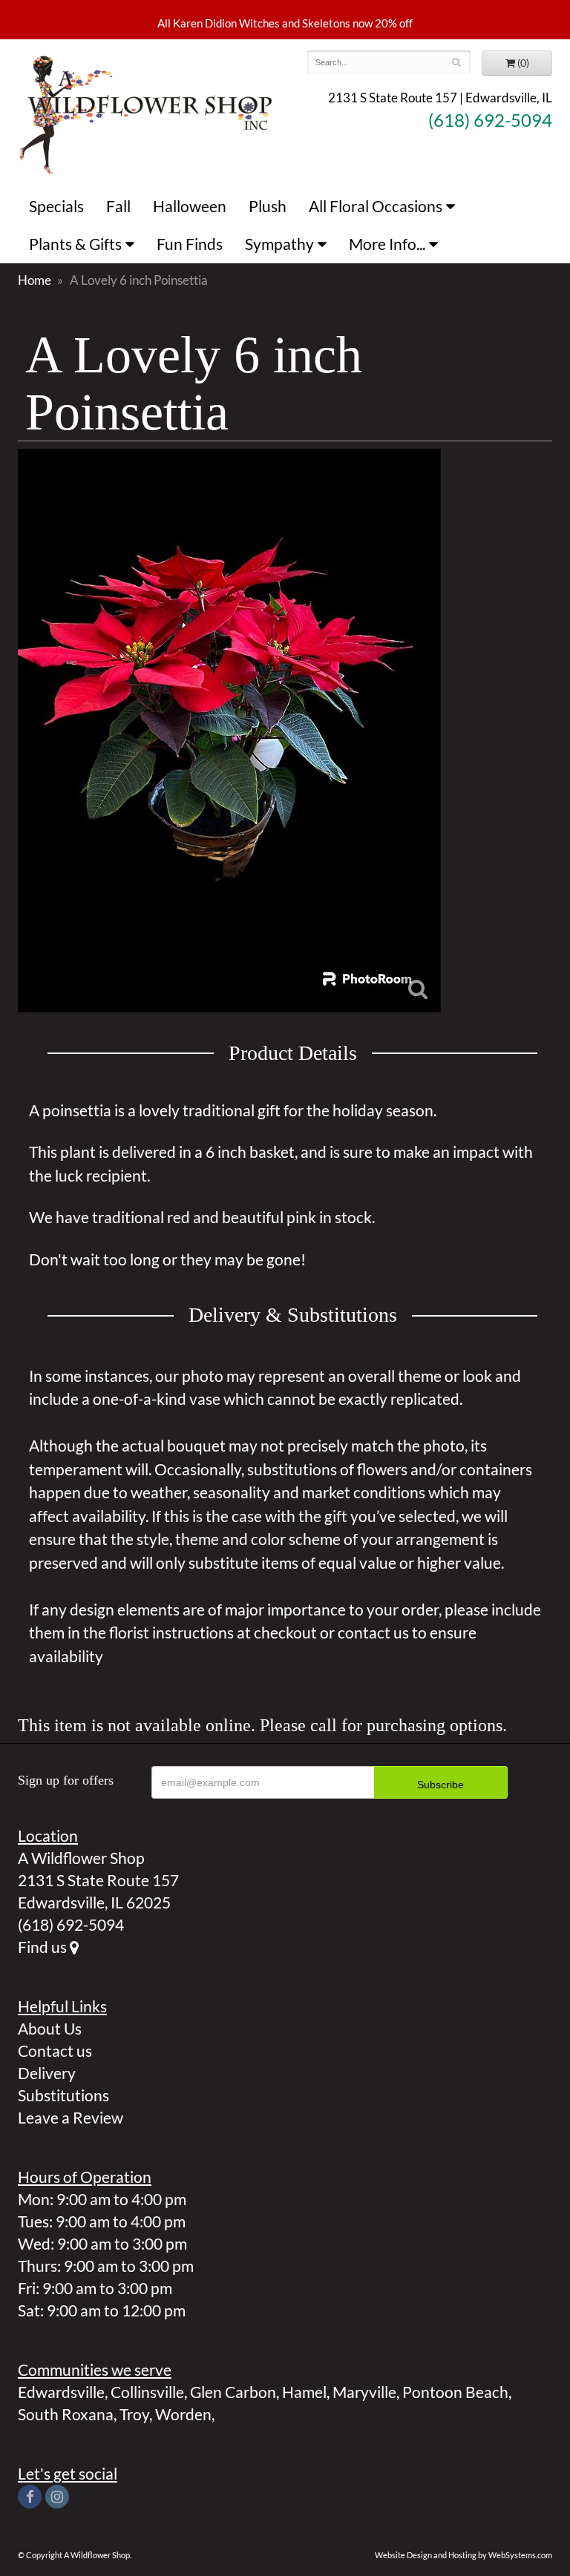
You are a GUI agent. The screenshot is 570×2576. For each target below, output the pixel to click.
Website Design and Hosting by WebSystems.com (463, 2555)
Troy (134, 2414)
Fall (118, 206)
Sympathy (279, 244)
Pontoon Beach (455, 2392)
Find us (44, 1947)
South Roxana (66, 2414)
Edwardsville (61, 2392)
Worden (183, 2414)
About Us (50, 2028)
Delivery (47, 2073)
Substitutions (63, 2095)
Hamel (304, 2392)
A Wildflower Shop (146, 113)
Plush (268, 206)
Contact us (55, 2050)
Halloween (190, 206)
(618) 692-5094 (490, 120)
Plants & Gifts (75, 244)
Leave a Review (71, 2117)
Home (35, 280)
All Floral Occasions (376, 206)
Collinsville (147, 2392)
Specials (56, 206)
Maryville (364, 2392)
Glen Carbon (233, 2392)
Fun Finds (190, 244)
